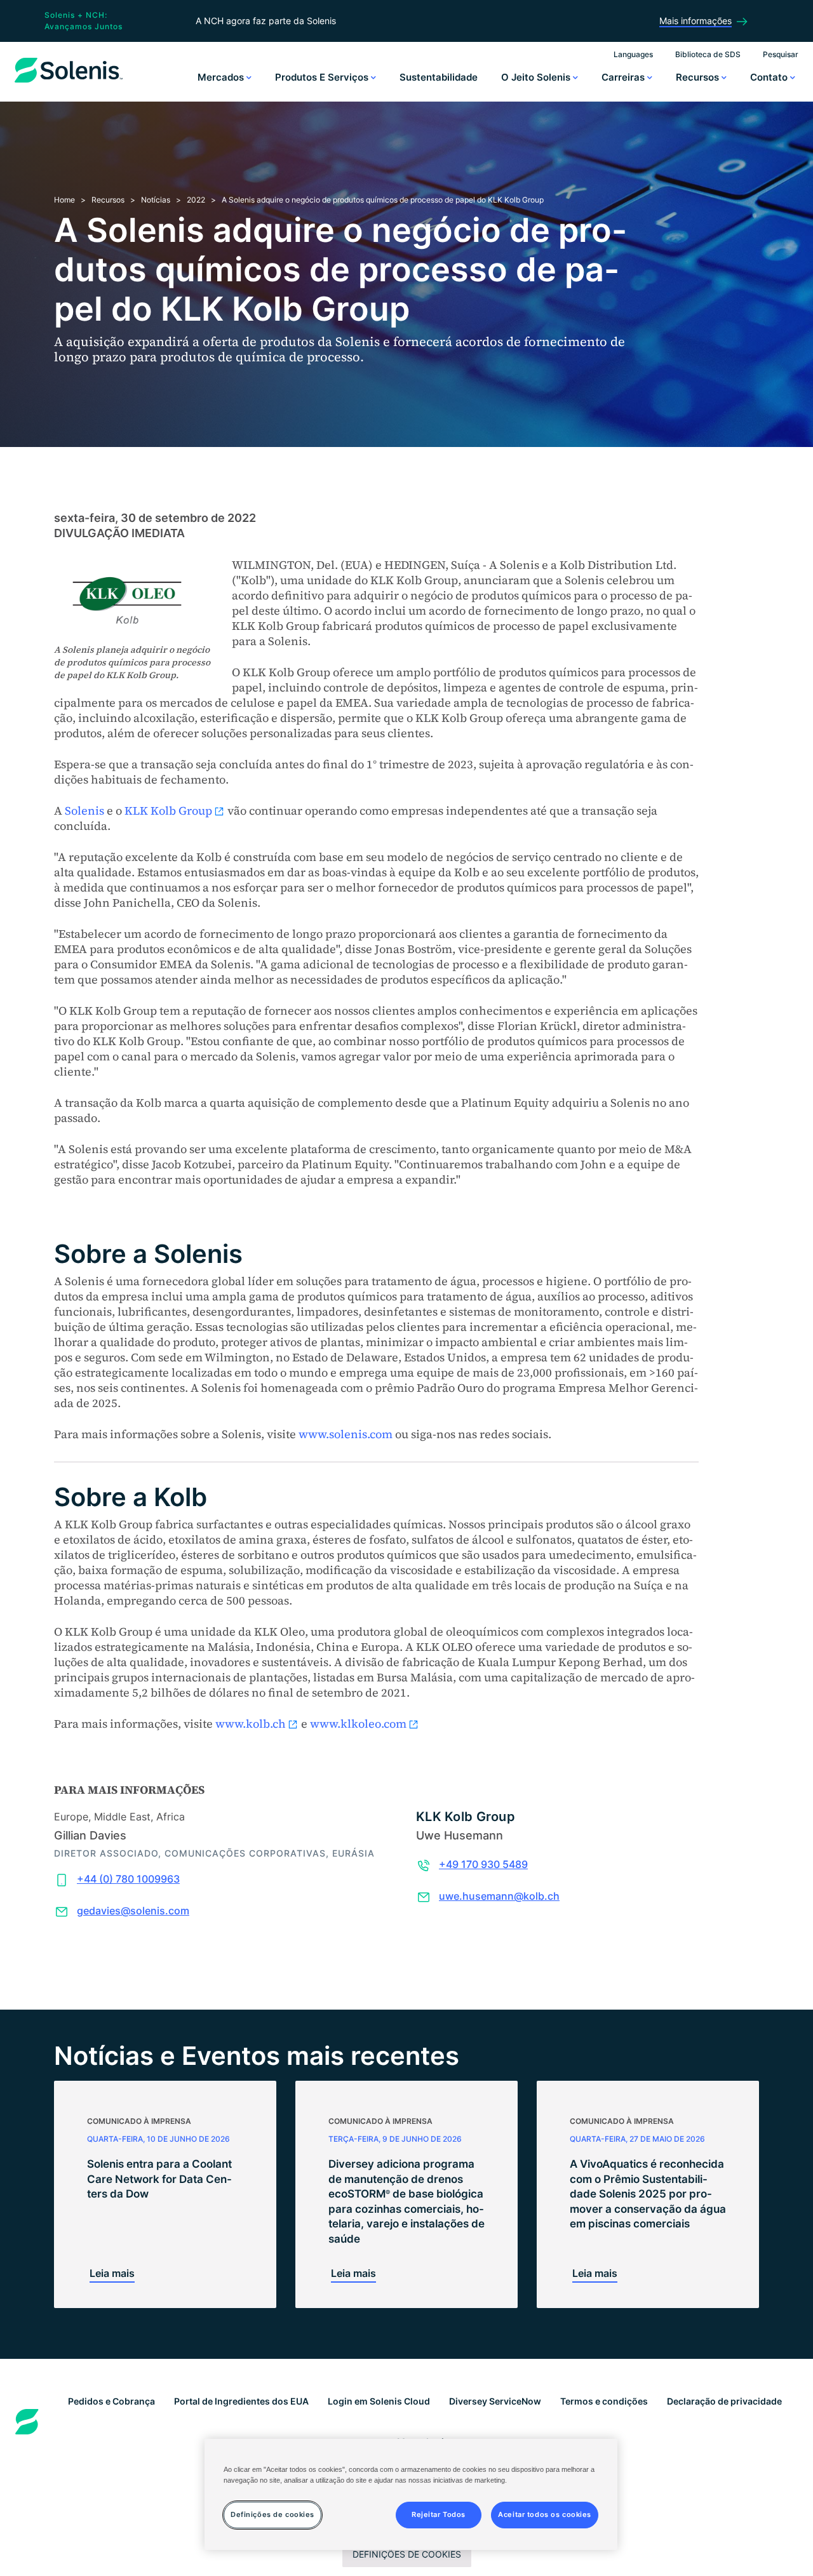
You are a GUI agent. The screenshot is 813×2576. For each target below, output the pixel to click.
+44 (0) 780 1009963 (128, 1879)
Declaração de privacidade (724, 2401)
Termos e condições (604, 2401)
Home (64, 200)
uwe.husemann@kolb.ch (499, 1896)
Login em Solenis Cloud (379, 2401)
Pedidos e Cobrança (111, 2401)
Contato (770, 77)
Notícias (156, 200)
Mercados (222, 77)
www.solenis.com (346, 1434)
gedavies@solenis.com (133, 1911)
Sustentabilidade (439, 77)
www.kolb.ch (251, 1724)
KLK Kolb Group (168, 811)
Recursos (699, 77)
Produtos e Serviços (323, 77)
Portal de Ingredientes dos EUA (241, 2401)
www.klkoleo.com (358, 1724)
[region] (411, 2494)
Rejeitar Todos (439, 2515)
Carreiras (624, 77)
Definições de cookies (407, 2554)
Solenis (84, 811)
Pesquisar (781, 54)
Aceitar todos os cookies (545, 2515)
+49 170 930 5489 (483, 1864)
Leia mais (112, 2273)
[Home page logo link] (69, 83)
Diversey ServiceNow (495, 2401)
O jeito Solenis (537, 77)
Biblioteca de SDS (708, 54)
